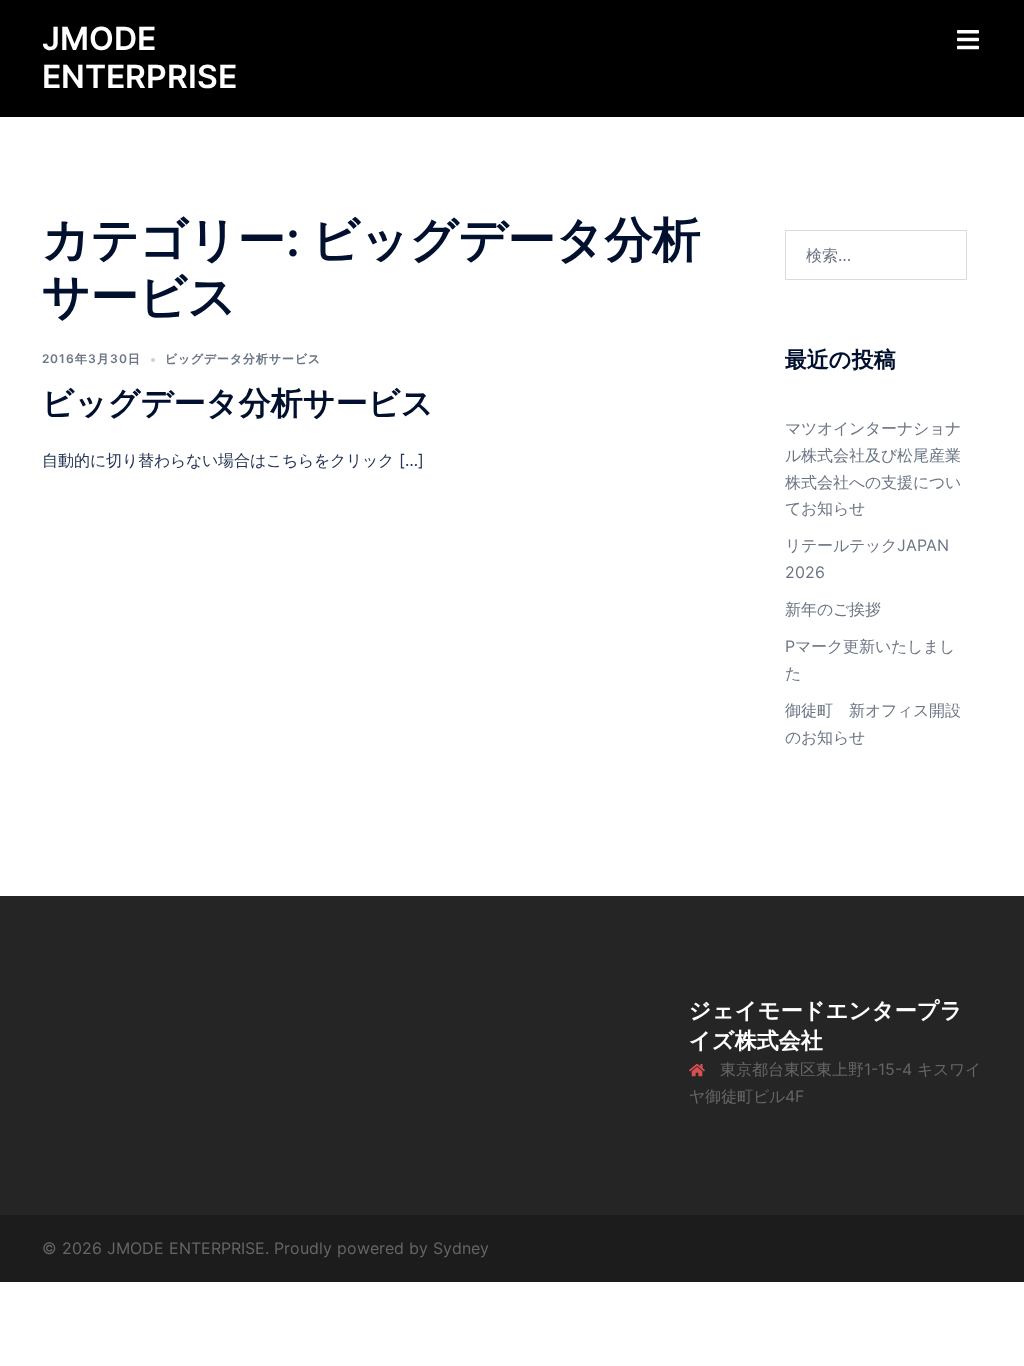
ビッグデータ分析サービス (243, 358)
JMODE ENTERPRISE (139, 57)
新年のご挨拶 (833, 609)
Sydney (461, 1248)
